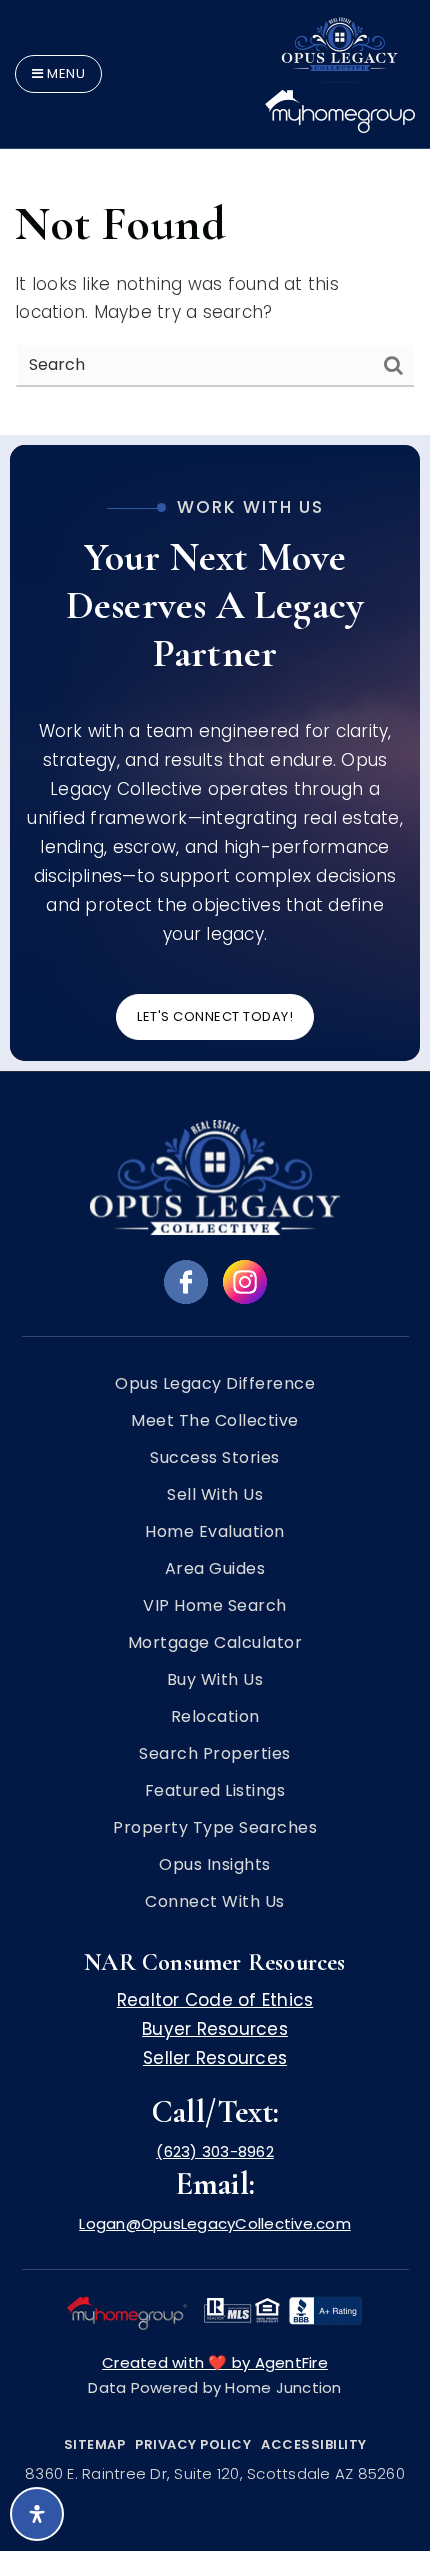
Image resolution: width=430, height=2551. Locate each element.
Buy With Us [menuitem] (215, 1680)
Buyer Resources (215, 2029)
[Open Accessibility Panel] (37, 2514)
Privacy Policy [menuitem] (193, 2444)
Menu (65, 73)
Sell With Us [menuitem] (215, 1495)
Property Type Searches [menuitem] (215, 1828)
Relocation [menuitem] (215, 1717)
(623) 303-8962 (215, 2151)
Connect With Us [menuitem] (215, 1902)
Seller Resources (215, 2058)
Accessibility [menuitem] (314, 2444)
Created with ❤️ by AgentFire (215, 2362)
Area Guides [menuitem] (215, 1569)
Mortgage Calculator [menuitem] (215, 1643)
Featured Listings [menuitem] (215, 1791)
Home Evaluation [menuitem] (215, 1532)
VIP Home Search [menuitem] (215, 1606)
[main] (215, 217)
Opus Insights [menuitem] (215, 1865)
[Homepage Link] (340, 72)
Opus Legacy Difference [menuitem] (215, 1384)
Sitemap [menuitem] (95, 2444)
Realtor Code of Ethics (215, 2000)
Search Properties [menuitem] (215, 1754)
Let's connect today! (215, 1016)
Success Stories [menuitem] (215, 1458)
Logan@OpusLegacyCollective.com (215, 2223)
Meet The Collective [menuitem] (215, 1421)
